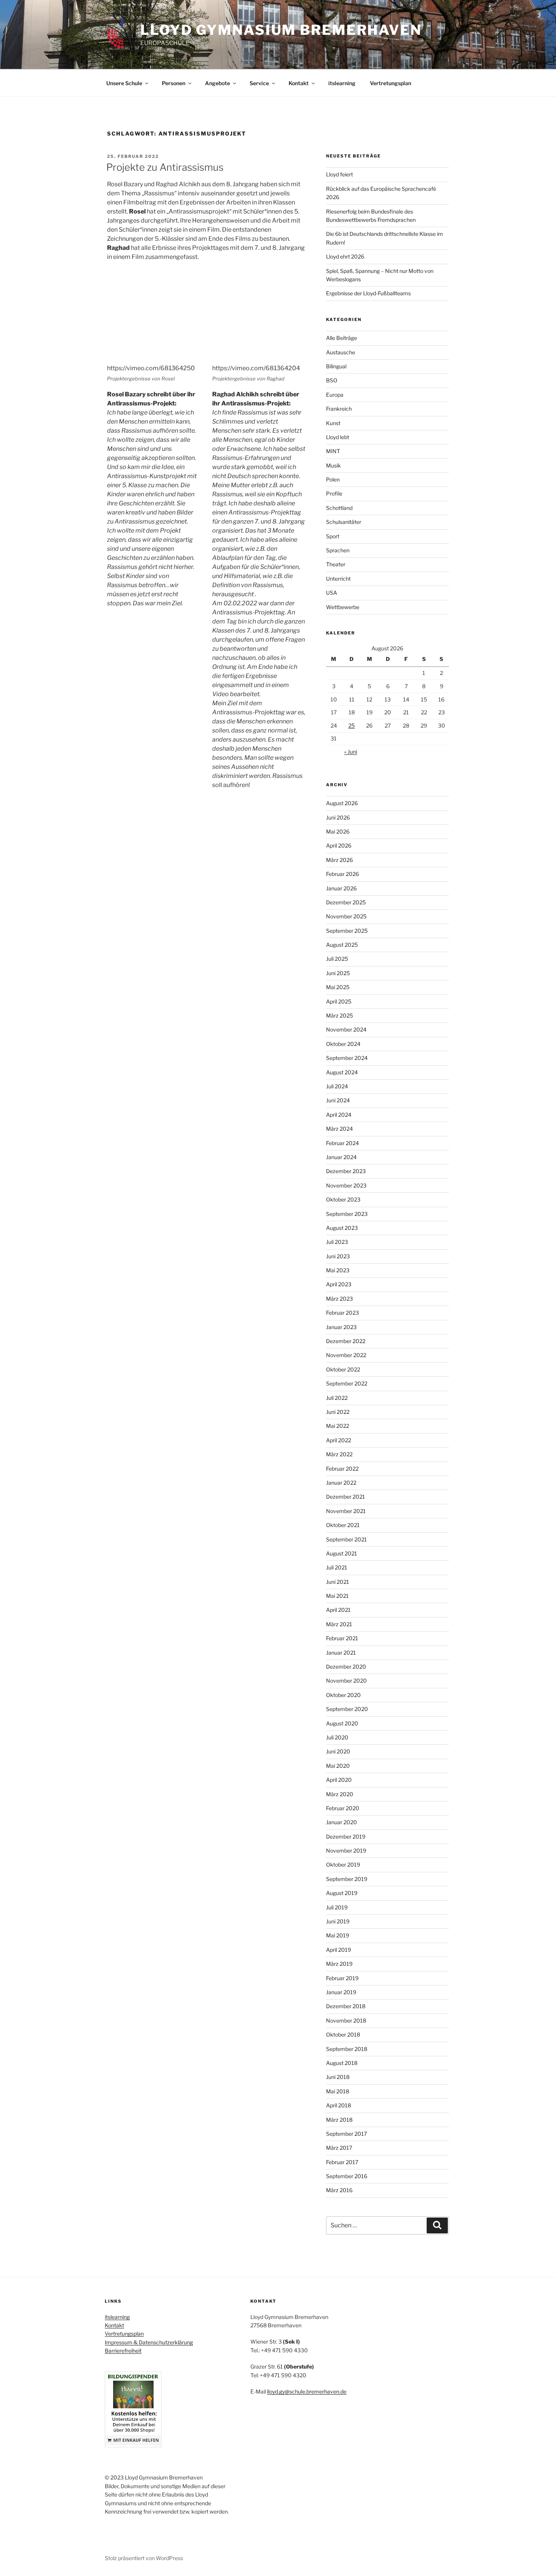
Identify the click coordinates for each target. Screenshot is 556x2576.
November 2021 (346, 1511)
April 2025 (339, 1001)
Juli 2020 (337, 1737)
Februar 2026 (342, 874)
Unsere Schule (124, 83)
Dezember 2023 (346, 1171)
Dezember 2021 (346, 1497)
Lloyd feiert (339, 174)
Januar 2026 (341, 888)
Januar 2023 (341, 1327)
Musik (333, 465)
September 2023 (347, 1214)
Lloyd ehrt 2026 (345, 256)
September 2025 (347, 931)
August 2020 (342, 1723)
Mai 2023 (338, 1270)
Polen (333, 479)
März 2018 (339, 2120)
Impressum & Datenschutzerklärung (149, 2342)
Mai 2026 (338, 831)
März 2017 (339, 2148)
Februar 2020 (343, 1808)
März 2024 (339, 1129)
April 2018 (339, 2105)
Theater (336, 564)
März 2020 (340, 1794)
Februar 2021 (342, 1638)
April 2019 (339, 1950)
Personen (174, 83)
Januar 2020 (342, 1822)
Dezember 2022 (346, 1341)
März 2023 (339, 1299)
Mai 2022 (338, 1426)
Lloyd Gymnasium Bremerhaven (281, 30)
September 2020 (347, 1709)
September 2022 (347, 1383)
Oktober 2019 (343, 1865)
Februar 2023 (342, 1313)
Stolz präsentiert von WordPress (144, 2558)
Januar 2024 (341, 1157)
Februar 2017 (342, 2162)
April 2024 (339, 1115)
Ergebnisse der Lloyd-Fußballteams (368, 293)
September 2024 (347, 1058)
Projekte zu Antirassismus (165, 167)
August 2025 (342, 945)
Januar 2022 (341, 1483)
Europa (335, 395)
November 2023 (346, 1185)
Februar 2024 (342, 1143)
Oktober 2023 (343, 1199)
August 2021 (342, 1553)
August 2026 (342, 803)
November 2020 (346, 1681)
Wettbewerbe (343, 607)
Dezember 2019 (346, 1837)
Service (259, 83)
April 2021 (338, 1610)
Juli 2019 (337, 1907)
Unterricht (338, 579)
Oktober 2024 (343, 1044)
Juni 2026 (338, 817)
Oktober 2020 (343, 1695)
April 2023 (339, 1284)
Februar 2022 (342, 1469)
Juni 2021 (338, 1582)
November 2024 (346, 1029)
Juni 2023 (338, 1256)
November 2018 (346, 2020)
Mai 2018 (338, 2091)
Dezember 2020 (346, 1667)
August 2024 (342, 1072)
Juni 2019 (338, 1921)
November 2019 (346, 1851)
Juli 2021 (337, 1567)
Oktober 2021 (343, 1525)
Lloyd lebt (338, 437)
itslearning (342, 83)
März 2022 (339, 1454)
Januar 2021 (341, 1653)
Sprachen (338, 550)
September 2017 (346, 2134)
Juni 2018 (338, 2077)
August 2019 (342, 1893)
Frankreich (339, 409)
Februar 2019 (342, 1978)
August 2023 (342, 1228)
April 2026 (339, 845)
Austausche (341, 352)
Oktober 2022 (343, 1369)
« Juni (351, 752)
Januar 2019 (341, 1992)
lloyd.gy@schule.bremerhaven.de (307, 2391)
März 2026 (339, 860)
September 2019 (347, 1879)
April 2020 (339, 1780)
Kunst (333, 423)
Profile (334, 493)
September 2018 (347, 2049)
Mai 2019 (338, 1935)
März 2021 (339, 1624)
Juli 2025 (337, 959)
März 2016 (339, 2190)
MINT (333, 451)
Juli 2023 (337, 1242)
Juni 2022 (338, 1412)
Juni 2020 (338, 1751)
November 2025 (346, 916)
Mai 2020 (338, 1766)
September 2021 (346, 1539)
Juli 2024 (337, 1086)
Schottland (339, 508)
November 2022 (346, 1355)
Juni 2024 (338, 1100)
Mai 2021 (337, 1596)
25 (352, 725)
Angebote (217, 83)
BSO (332, 380)
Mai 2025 (338, 987)
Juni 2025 (338, 973)
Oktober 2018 (343, 2034)
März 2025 (339, 1015)
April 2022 (339, 1440)
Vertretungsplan (391, 83)
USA (332, 593)
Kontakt (299, 83)
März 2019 (339, 1964)
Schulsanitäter (344, 522)
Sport (333, 536)
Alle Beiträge (342, 338)
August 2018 (342, 2063)
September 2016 (347, 2176)
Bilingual (336, 366)
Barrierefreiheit (123, 2351)
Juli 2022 (337, 1398)
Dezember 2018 (346, 2006)
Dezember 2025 (346, 902)
